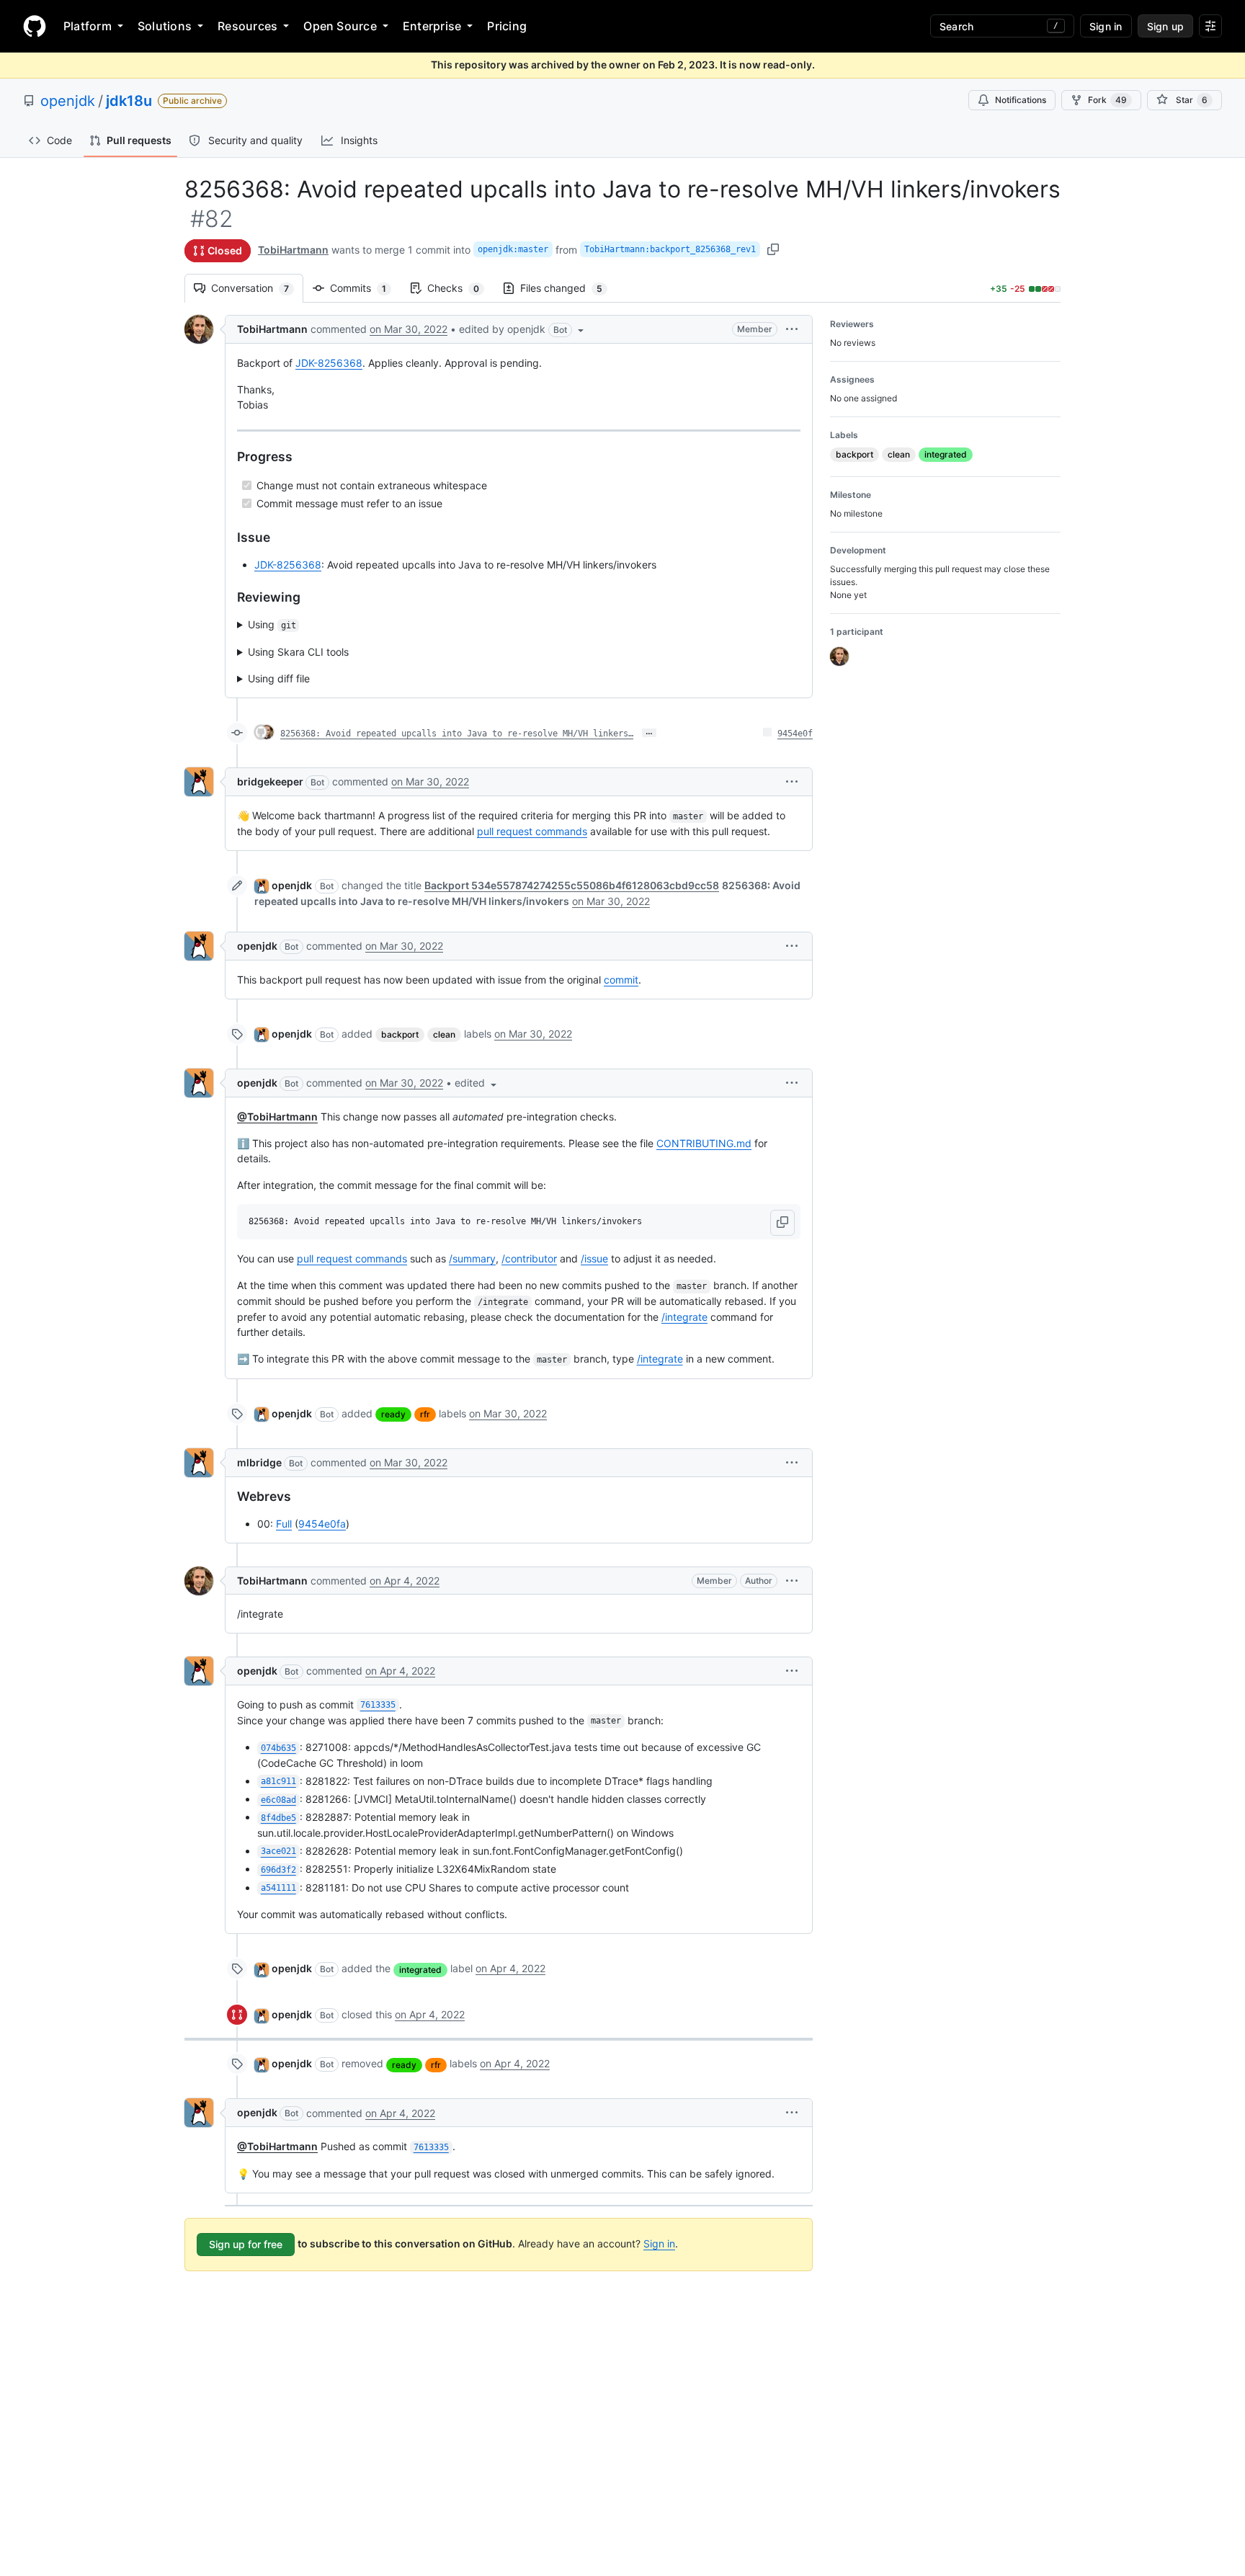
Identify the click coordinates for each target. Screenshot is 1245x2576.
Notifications (1021, 100)
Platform (88, 26)
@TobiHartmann (277, 1117)
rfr (425, 1414)
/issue (594, 1258)
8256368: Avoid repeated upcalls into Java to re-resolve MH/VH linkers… (457, 734)
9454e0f (795, 734)
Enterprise (432, 26)
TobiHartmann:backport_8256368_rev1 (670, 249)
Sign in (659, 2243)
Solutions (165, 26)
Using (272, 624)
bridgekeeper (270, 781)
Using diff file (279, 678)
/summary (472, 1258)
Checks (460, 288)
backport (400, 1034)
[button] (523, 329)
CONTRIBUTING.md (704, 1143)
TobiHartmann (293, 250)
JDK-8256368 (329, 363)
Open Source (340, 26)
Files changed (568, 288)
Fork (1107, 100)
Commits (365, 288)
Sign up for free (246, 2244)
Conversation (257, 288)
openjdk (68, 101)
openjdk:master (513, 249)
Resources (247, 26)
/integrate (684, 1317)
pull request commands (532, 831)
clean (444, 1034)
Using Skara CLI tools (298, 652)
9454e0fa (322, 1524)
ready (393, 1414)
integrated (420, 1970)
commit (621, 980)
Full (284, 1524)
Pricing (507, 26)
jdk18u (129, 101)
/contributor (529, 1258)
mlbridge (259, 1462)
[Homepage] (35, 26)
